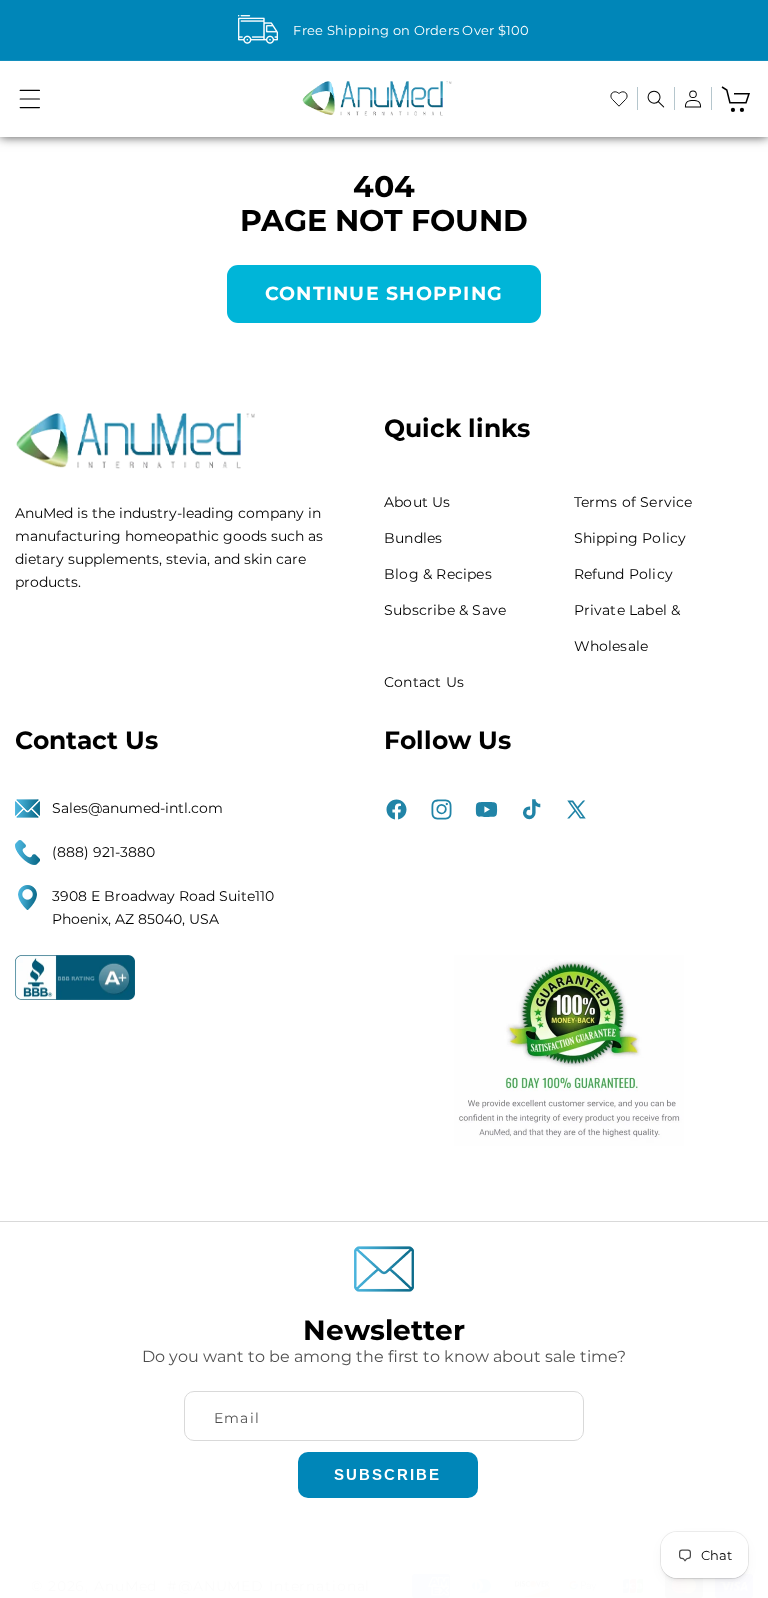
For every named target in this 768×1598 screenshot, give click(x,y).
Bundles (413, 538)
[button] (30, 99)
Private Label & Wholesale (627, 628)
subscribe (387, 1474)
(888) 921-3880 (103, 852)
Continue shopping (384, 293)
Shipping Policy (630, 538)
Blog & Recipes (438, 574)
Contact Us (424, 682)
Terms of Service (633, 502)
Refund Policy (624, 574)
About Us (417, 502)
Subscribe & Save (445, 610)
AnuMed (125, 1586)
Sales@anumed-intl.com (137, 808)
